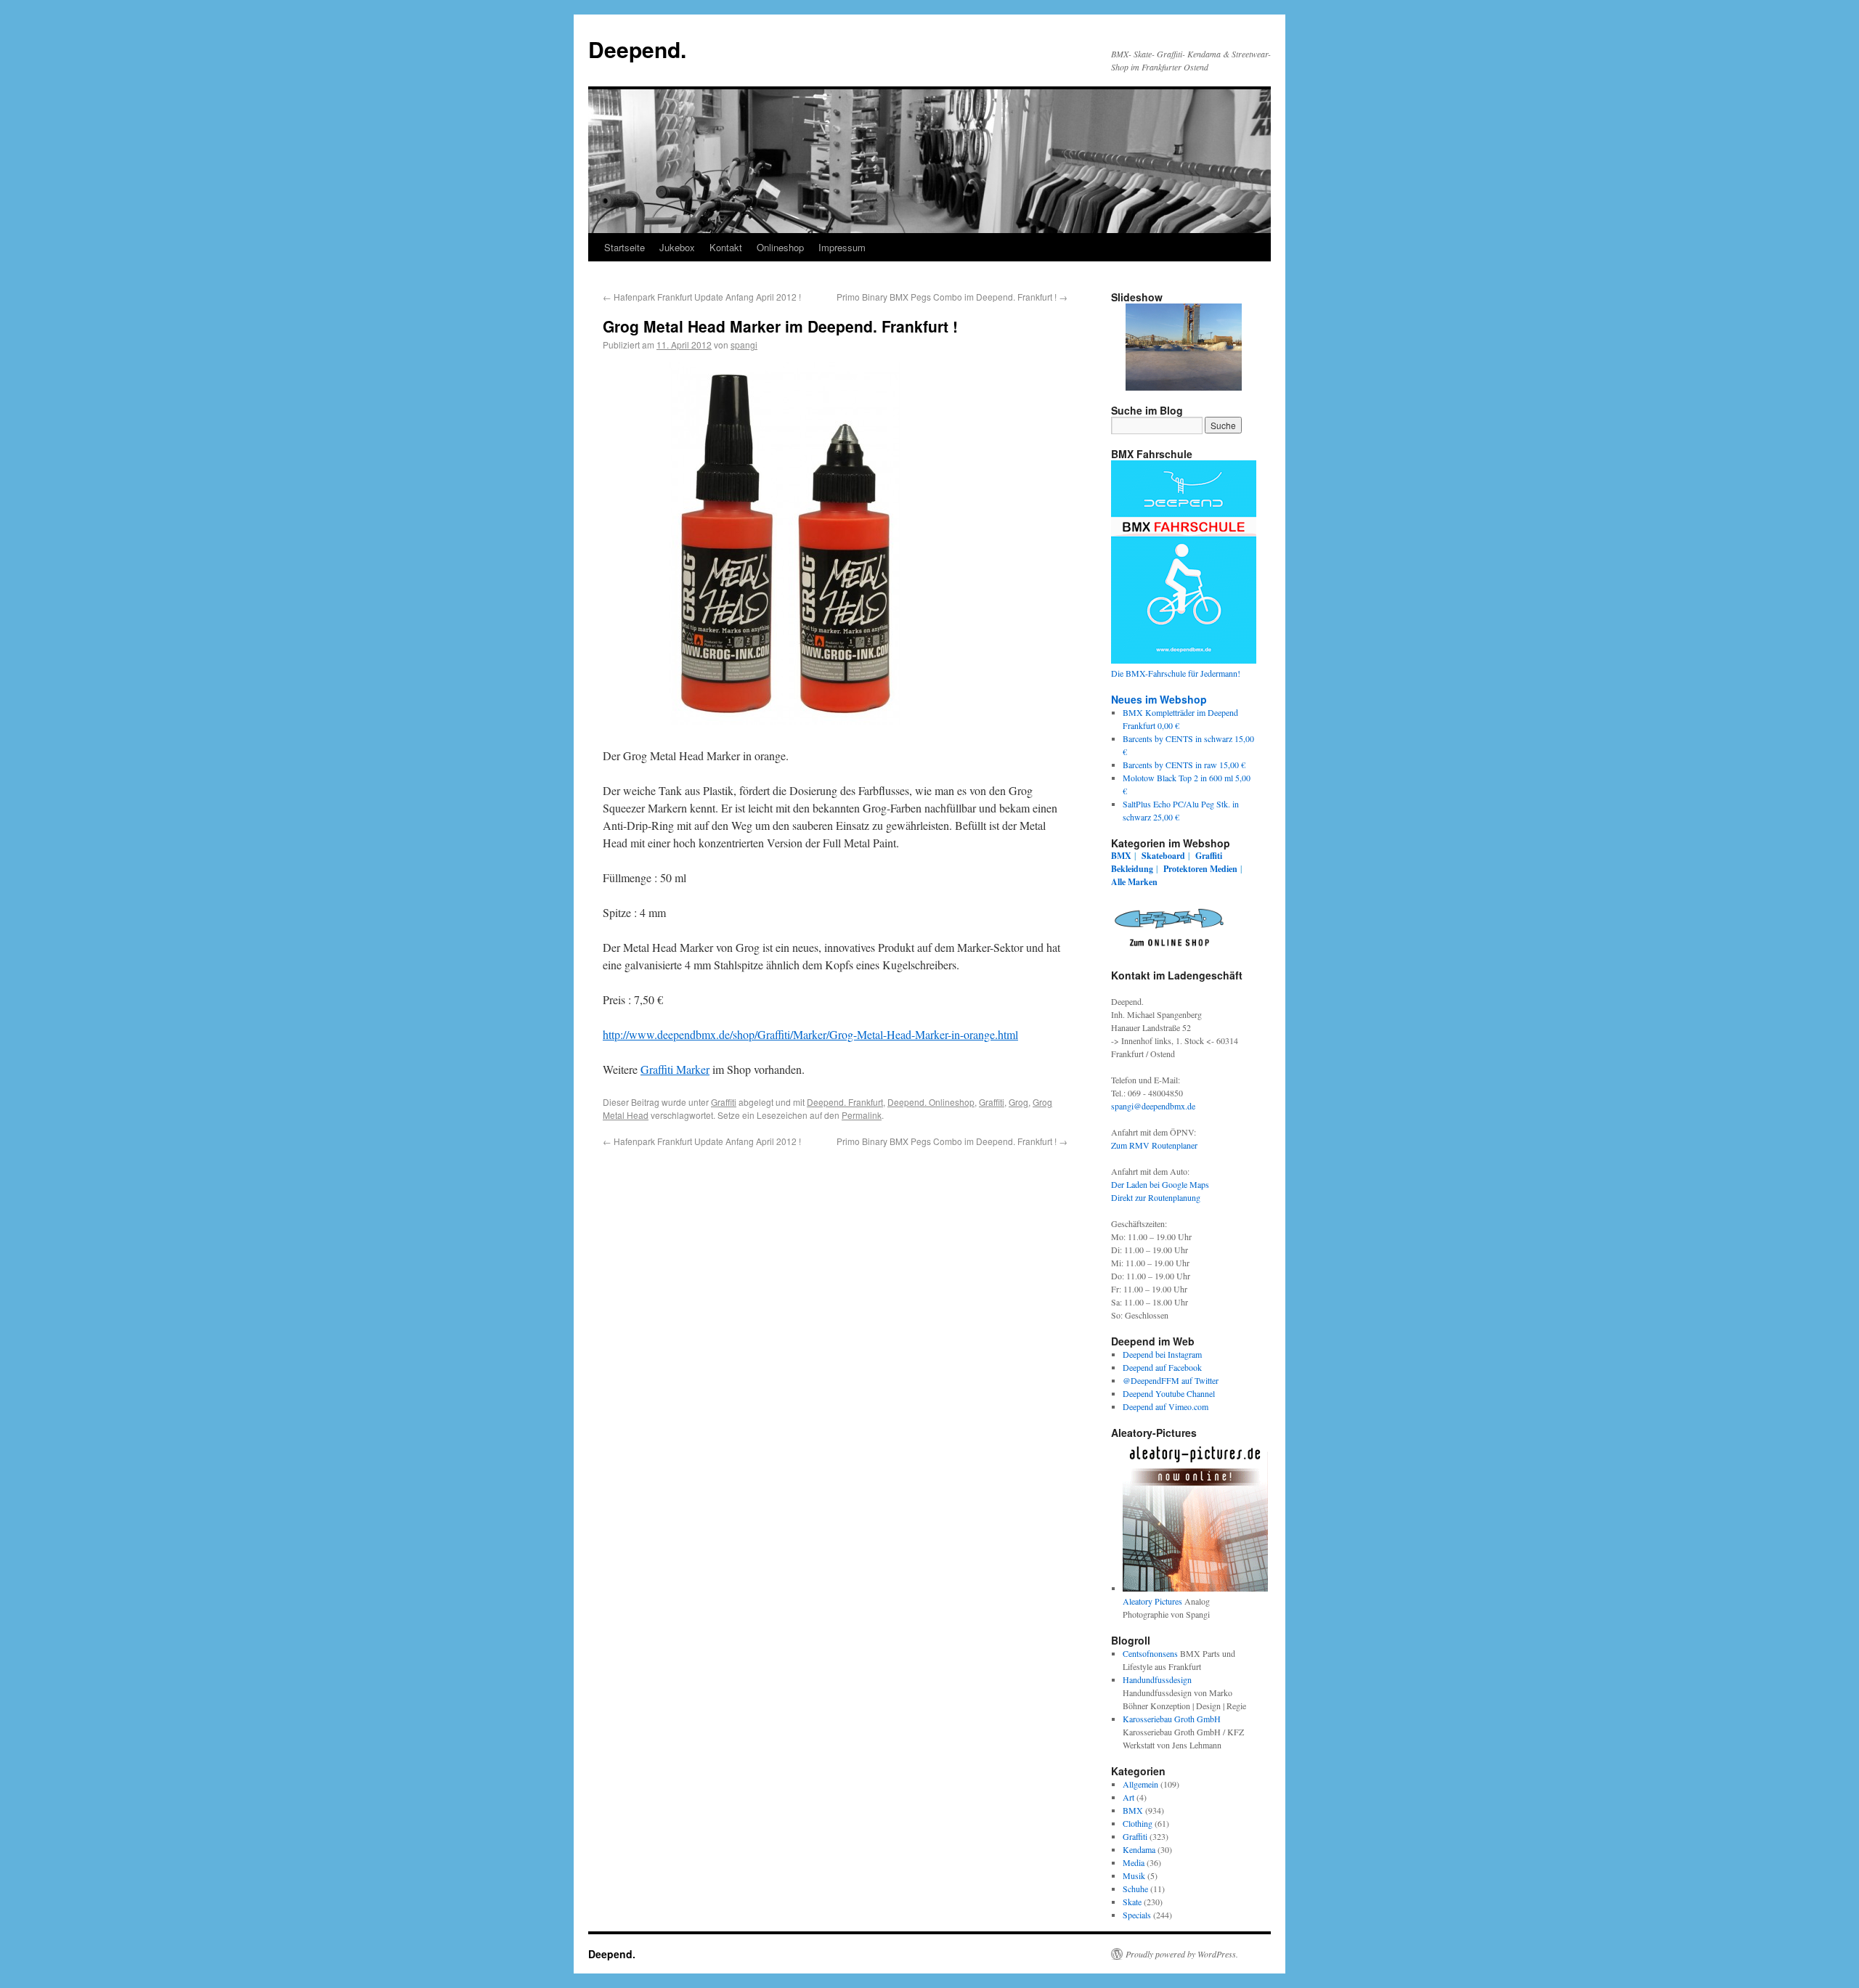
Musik (1134, 1875)
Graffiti (724, 1102)
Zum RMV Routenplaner (1154, 1145)
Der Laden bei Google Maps (1160, 1184)
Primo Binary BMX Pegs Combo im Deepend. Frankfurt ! (952, 297)
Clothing (1138, 1823)
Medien (1224, 869)
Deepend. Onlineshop (931, 1102)
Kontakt (726, 247)
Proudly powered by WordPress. (1182, 1954)
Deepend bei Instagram (1162, 1354)
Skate (1132, 1902)
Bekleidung (1132, 869)
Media (1134, 1862)
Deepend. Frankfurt (845, 1102)
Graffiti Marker (675, 1069)
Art (1128, 1797)
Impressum (842, 247)
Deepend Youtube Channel (1169, 1393)
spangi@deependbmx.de (1153, 1106)
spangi (744, 345)
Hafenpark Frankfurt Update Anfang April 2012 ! (702, 297)
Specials (1137, 1915)
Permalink (862, 1115)
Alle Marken (1134, 882)
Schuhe (1135, 1889)
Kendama (1139, 1849)
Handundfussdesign (1157, 1679)
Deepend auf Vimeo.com (1166, 1406)
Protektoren (1185, 869)
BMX (1121, 856)
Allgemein (1140, 1784)
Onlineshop (780, 247)
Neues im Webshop (1159, 699)
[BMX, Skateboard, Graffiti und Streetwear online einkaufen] (1169, 949)
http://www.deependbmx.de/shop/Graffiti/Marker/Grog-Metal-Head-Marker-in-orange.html (810, 1034)
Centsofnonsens (1150, 1653)
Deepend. (637, 49)
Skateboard (1163, 856)
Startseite (625, 247)
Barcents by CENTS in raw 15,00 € (1184, 765)
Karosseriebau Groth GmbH (1172, 1719)
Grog (1018, 1102)
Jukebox (677, 247)
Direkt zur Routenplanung (1156, 1197)
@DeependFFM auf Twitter (1171, 1380)
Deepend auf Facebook (1162, 1367)
